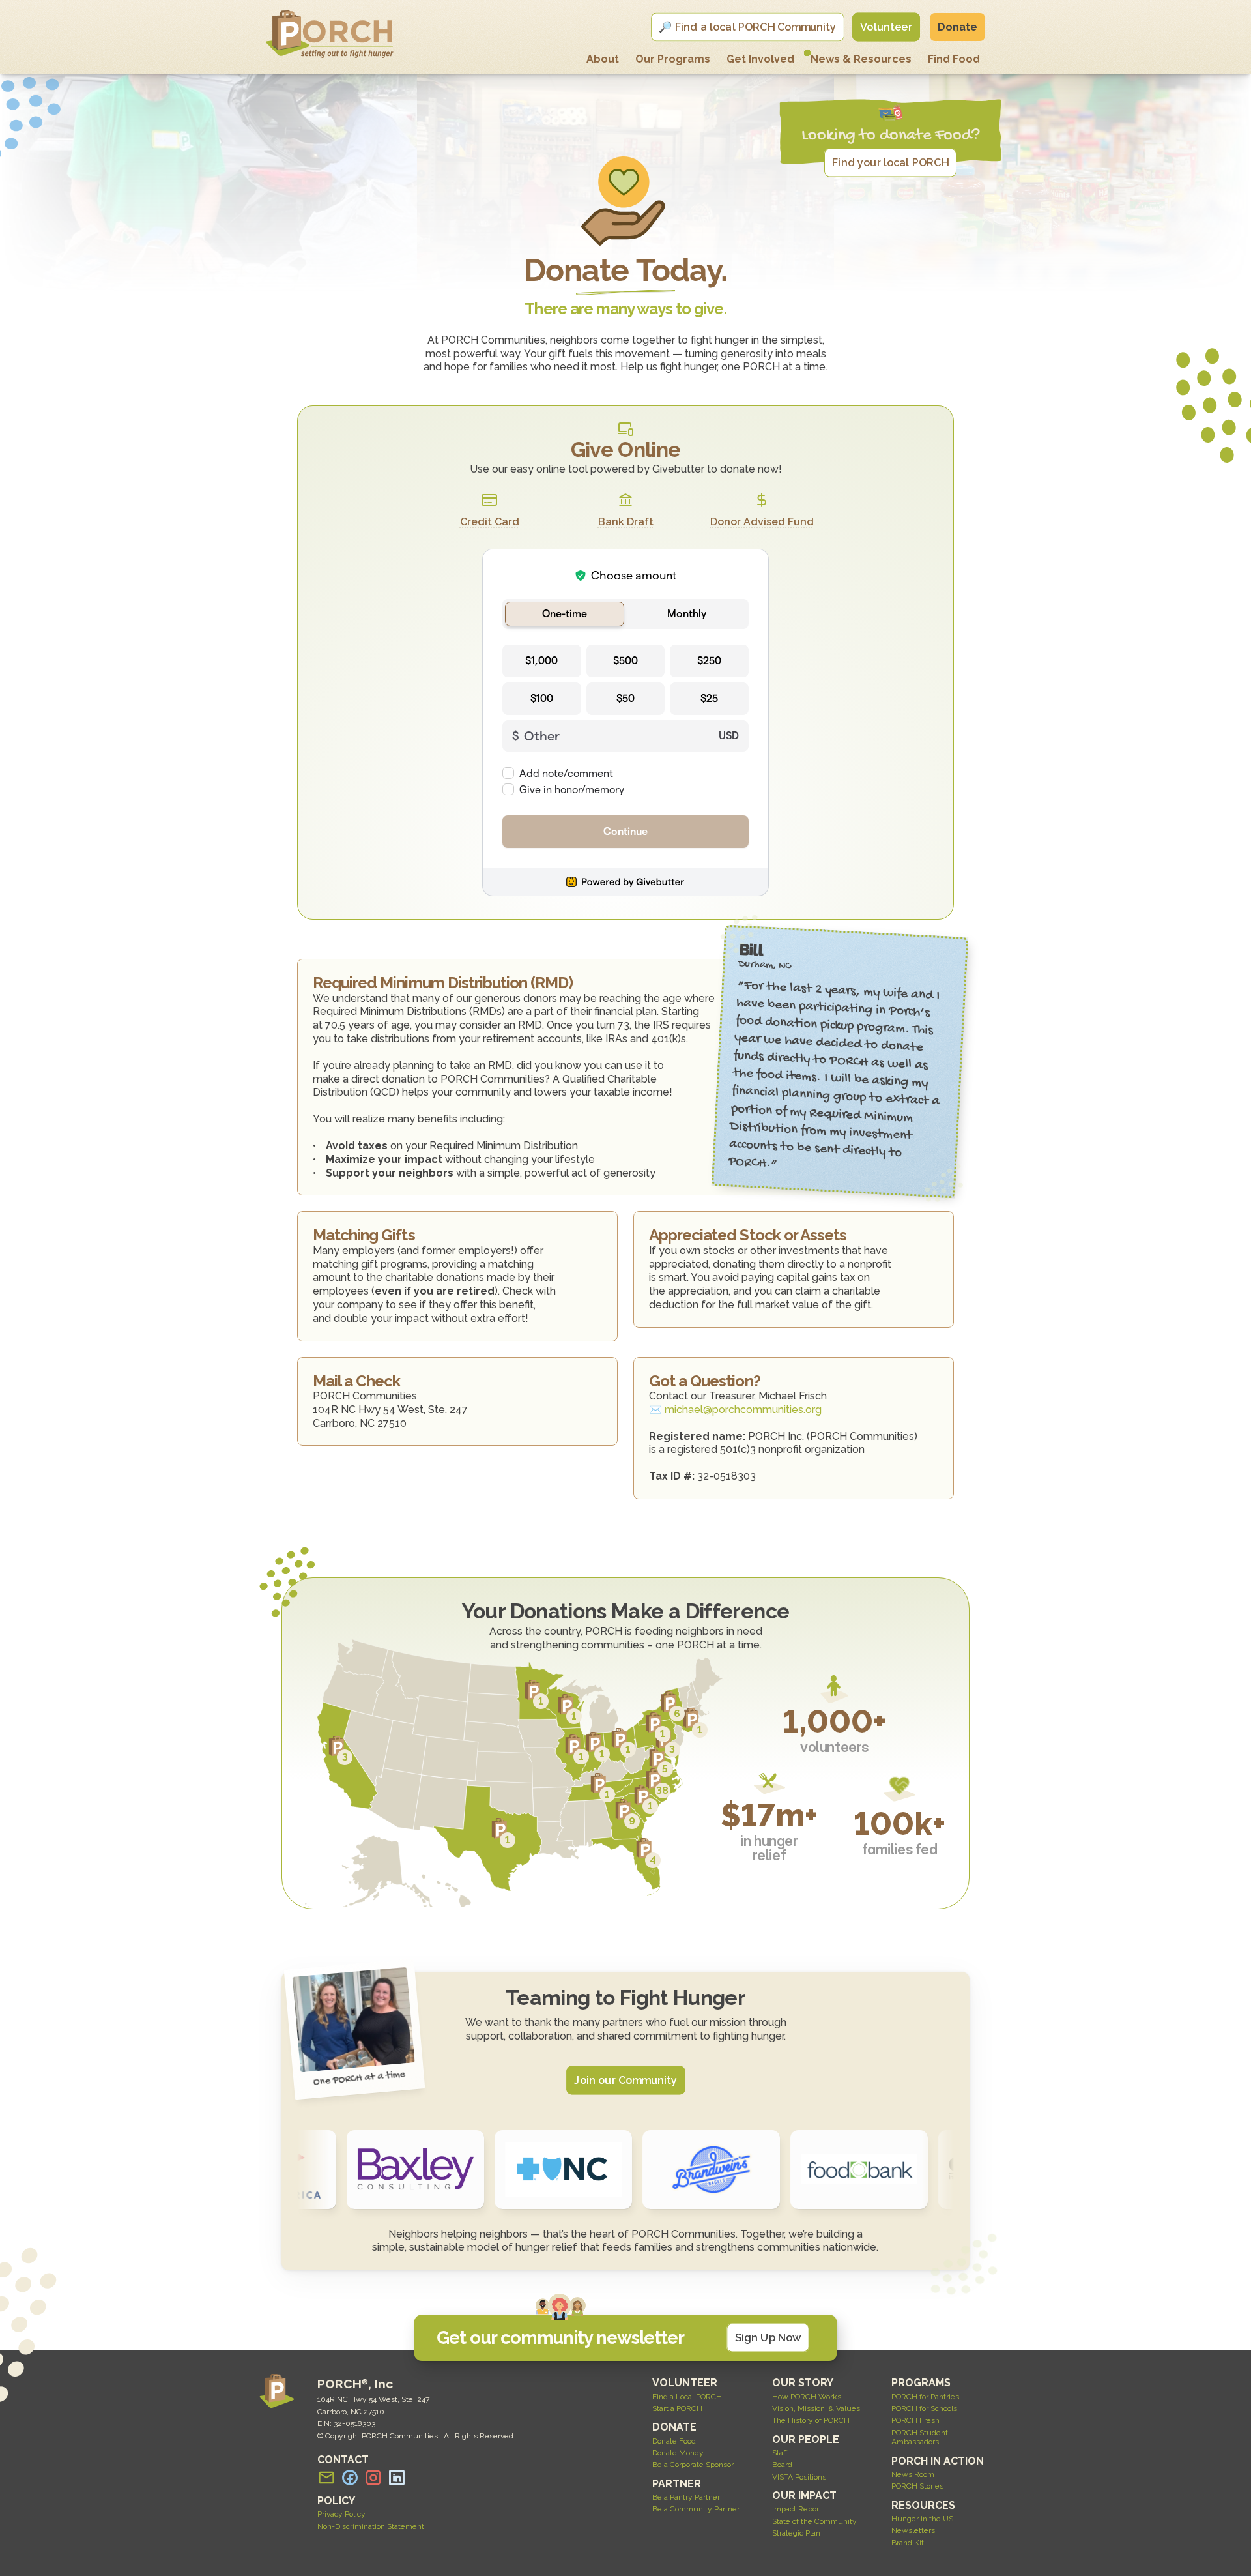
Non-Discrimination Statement (371, 2526)
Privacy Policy (341, 2514)
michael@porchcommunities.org (743, 1410)
